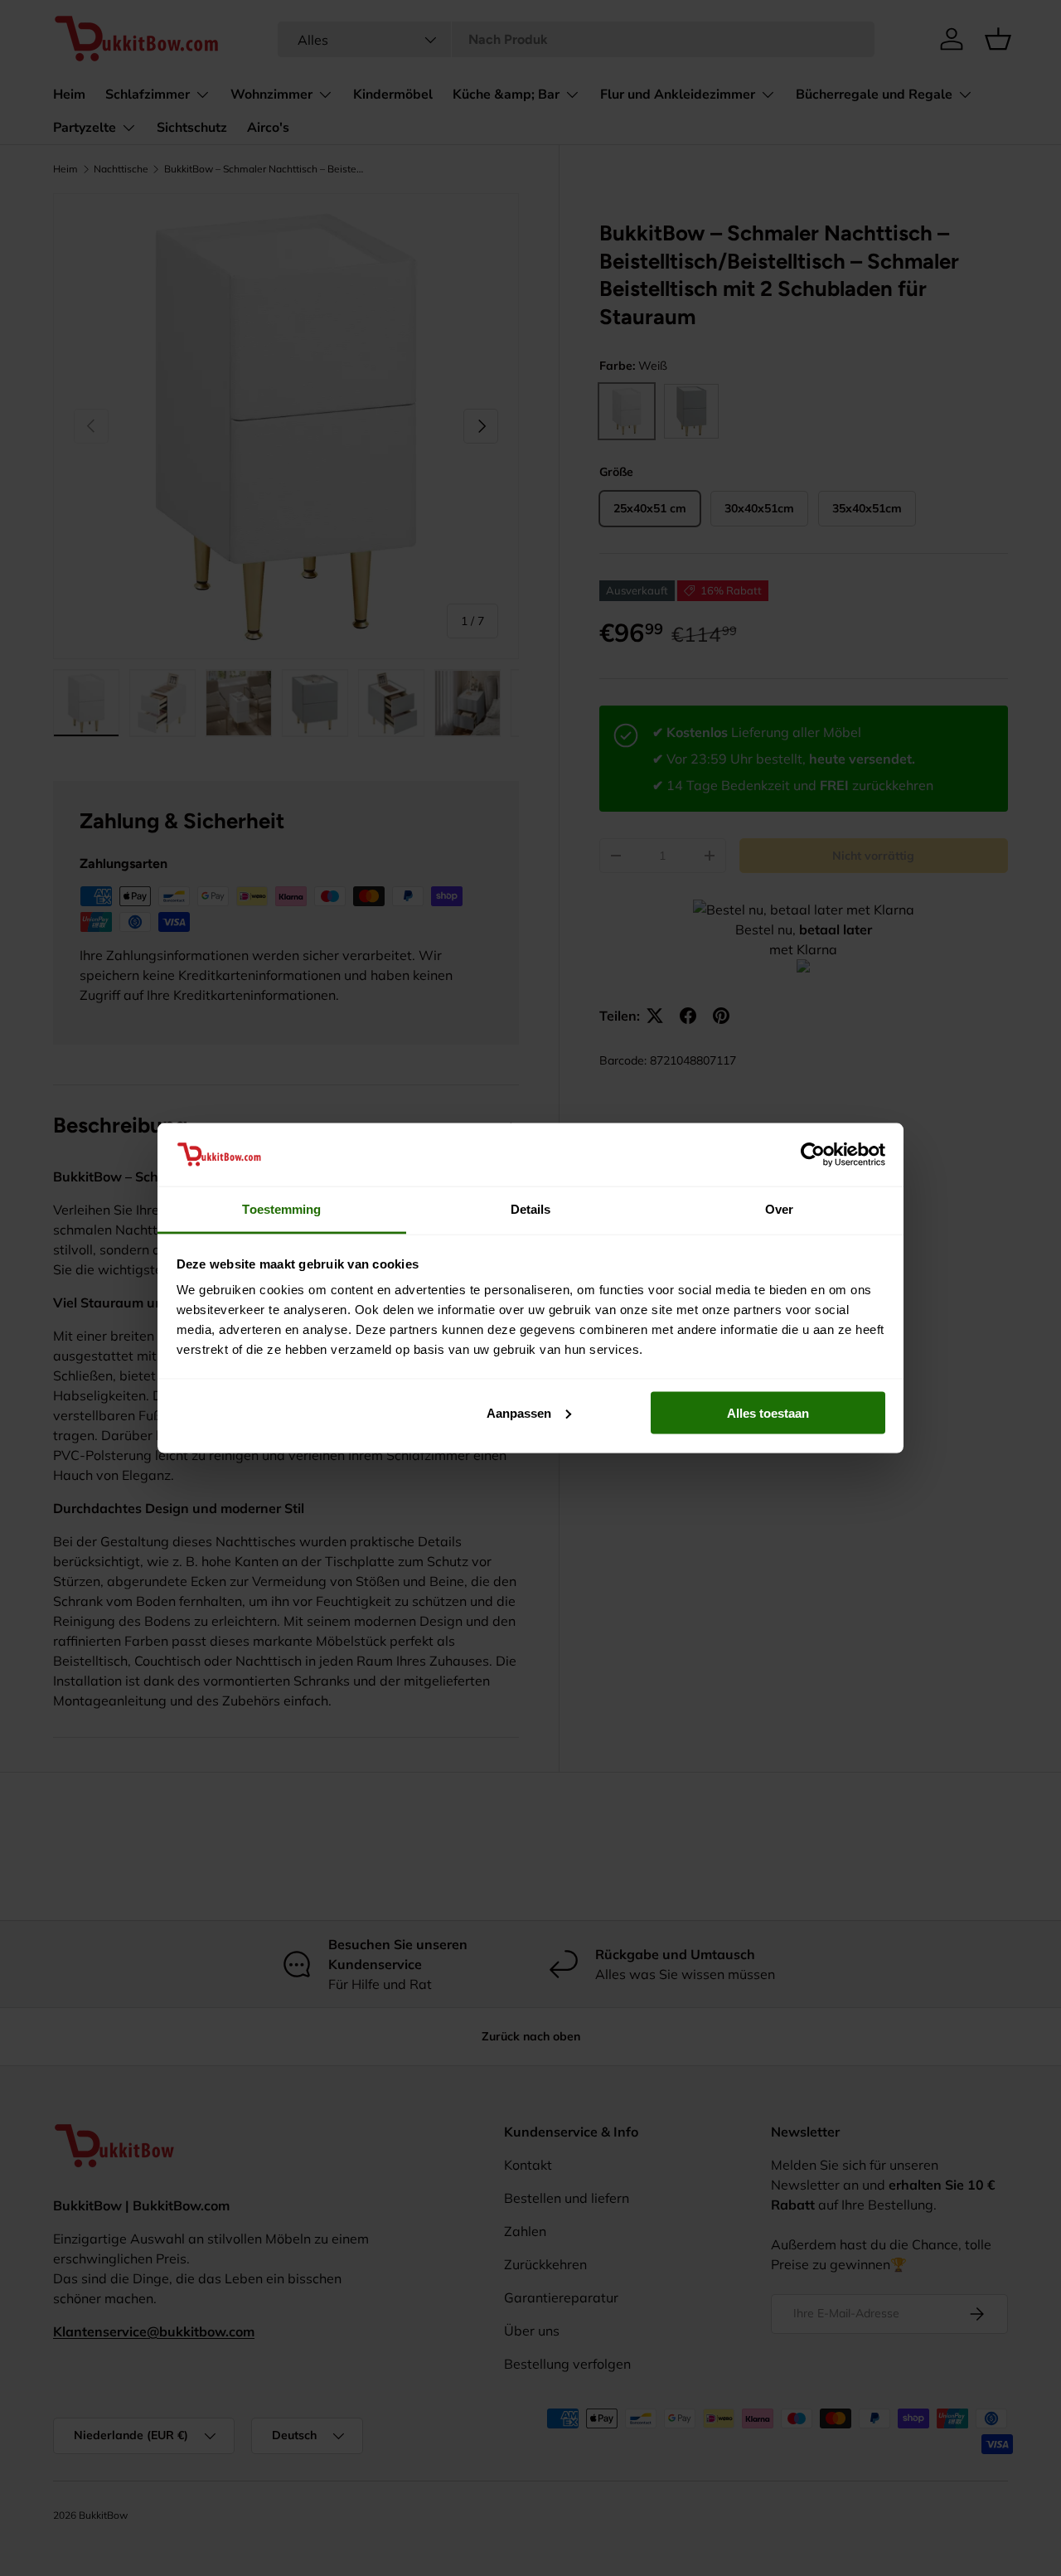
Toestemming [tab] (281, 1209)
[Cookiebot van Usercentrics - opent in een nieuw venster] (813, 1154)
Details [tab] (531, 1209)
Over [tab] (779, 1209)
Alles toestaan (768, 1412)
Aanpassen (519, 1412)
